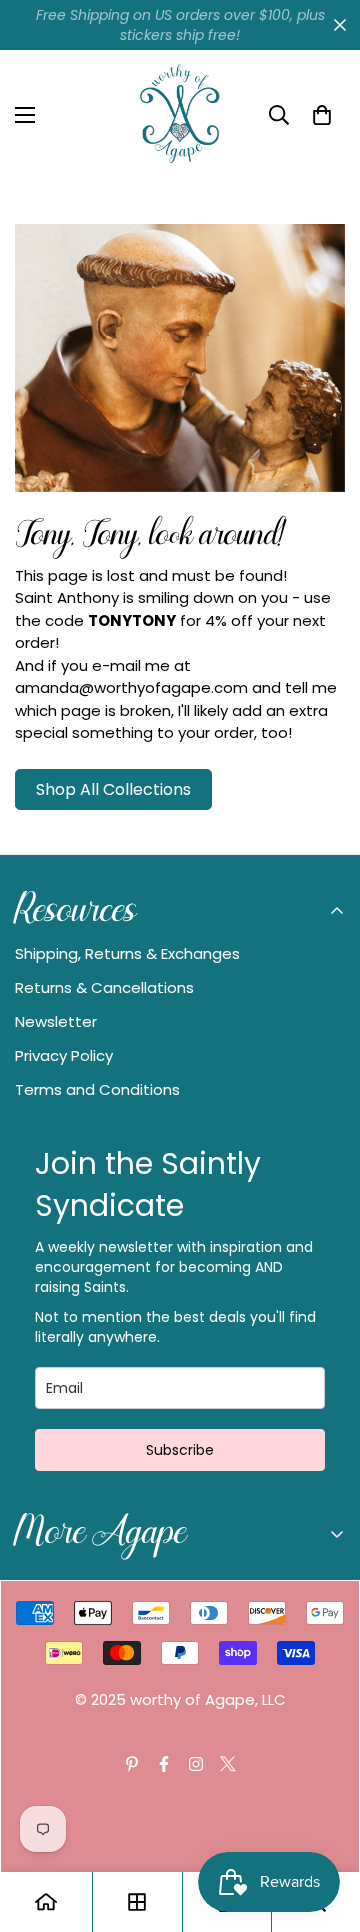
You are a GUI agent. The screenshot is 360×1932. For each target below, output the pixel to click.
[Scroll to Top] (324, 1826)
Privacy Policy (64, 1055)
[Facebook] (164, 1764)
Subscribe (180, 1450)
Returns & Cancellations (104, 987)
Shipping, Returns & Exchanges (127, 953)
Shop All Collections (113, 789)
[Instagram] (196, 1764)
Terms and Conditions (97, 1089)
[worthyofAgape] (180, 115)
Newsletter (56, 1021)
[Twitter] (228, 1764)
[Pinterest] (132, 1764)
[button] (322, 115)
